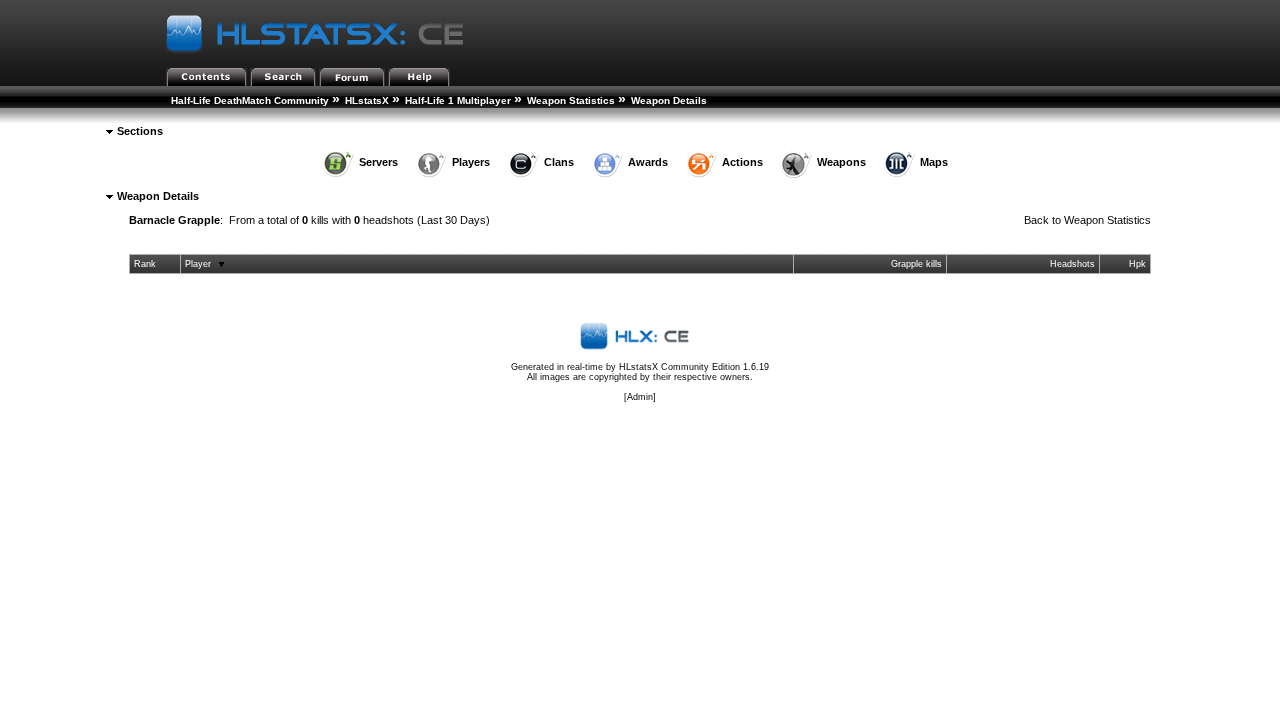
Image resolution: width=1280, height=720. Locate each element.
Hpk (1137, 264)
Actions (742, 162)
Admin (640, 397)
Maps (934, 162)
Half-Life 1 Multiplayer (458, 100)
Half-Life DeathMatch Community (250, 100)
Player (198, 264)
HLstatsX (367, 100)
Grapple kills (916, 264)
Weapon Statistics (571, 100)
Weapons (841, 162)
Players (471, 162)
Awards (648, 162)
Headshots (1072, 264)
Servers (378, 162)
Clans (559, 162)
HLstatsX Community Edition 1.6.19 (694, 367)
